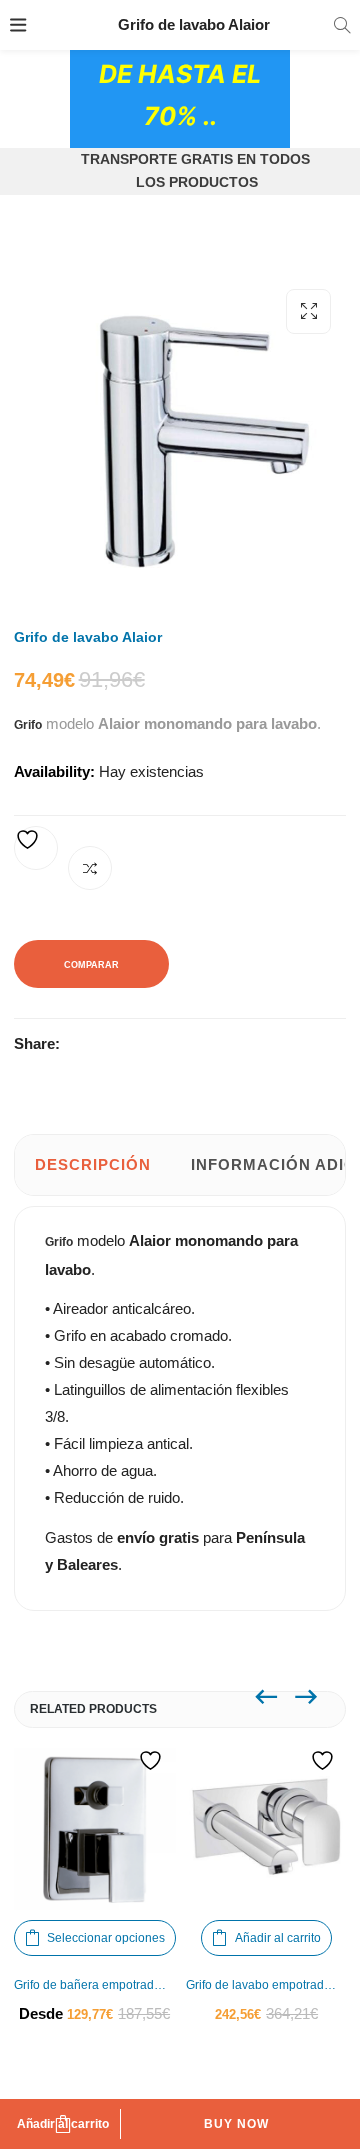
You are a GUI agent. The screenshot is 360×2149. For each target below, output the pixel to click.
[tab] (93, 1165)
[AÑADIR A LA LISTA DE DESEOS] (36, 848)
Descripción (93, 1164)
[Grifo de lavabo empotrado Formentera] (267, 1829)
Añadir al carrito (63, 2124)
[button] (308, 311)
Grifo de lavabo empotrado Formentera (267, 1985)
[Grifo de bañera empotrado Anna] (95, 1829)
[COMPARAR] (90, 868)
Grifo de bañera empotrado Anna (95, 1985)
